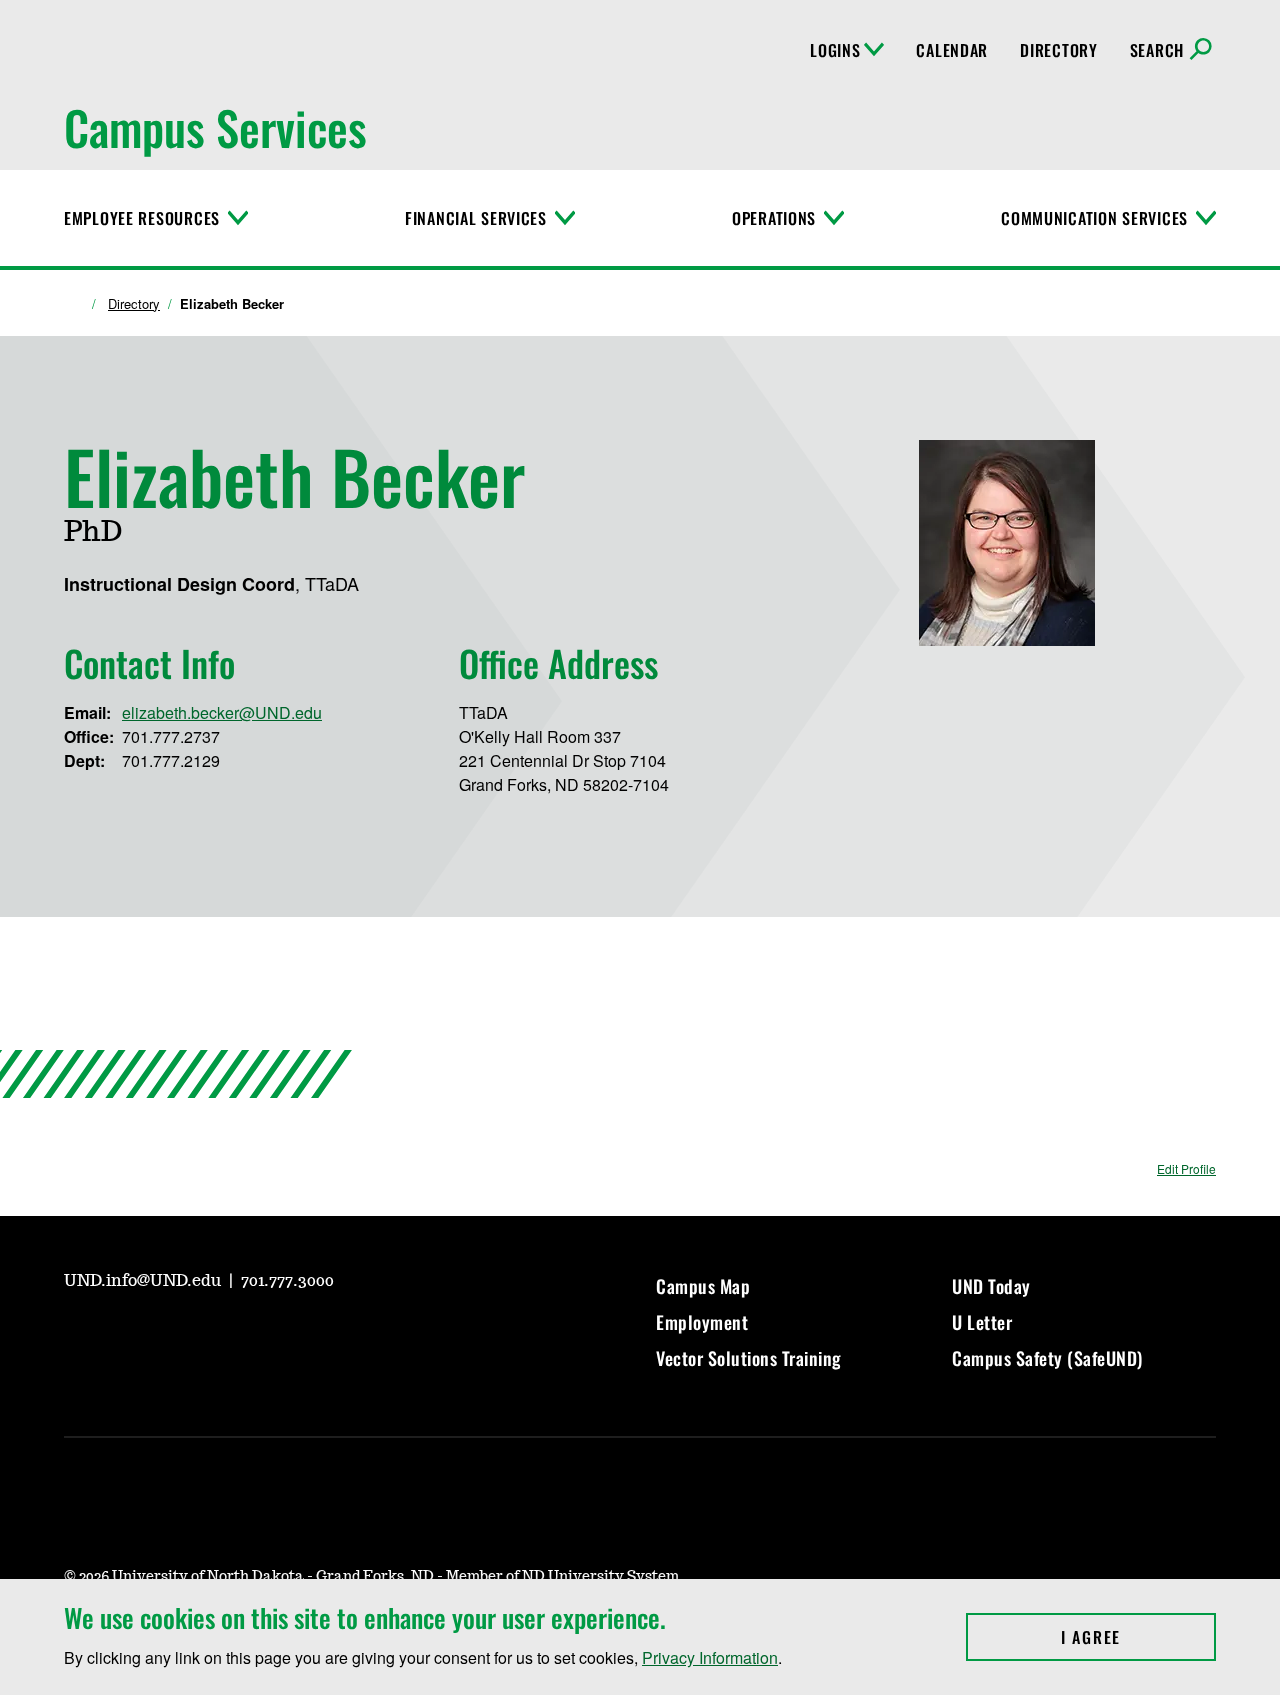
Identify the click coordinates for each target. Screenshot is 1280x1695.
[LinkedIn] (222, 1336)
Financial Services (476, 218)
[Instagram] (126, 1336)
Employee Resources (142, 218)
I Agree (1138, 1637)
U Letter (982, 1322)
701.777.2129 (171, 760)
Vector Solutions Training (749, 1358)
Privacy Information (710, 1657)
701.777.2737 (171, 736)
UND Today (991, 1286)
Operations (774, 218)
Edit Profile (1186, 1168)
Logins (835, 50)
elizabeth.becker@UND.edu (222, 712)
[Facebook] (174, 1336)
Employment (702, 1322)
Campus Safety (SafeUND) (1047, 1358)
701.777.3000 (287, 1281)
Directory (1058, 50)
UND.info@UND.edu (144, 1281)
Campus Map (703, 1286)
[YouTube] (78, 1336)
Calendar (952, 50)
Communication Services (1094, 218)
